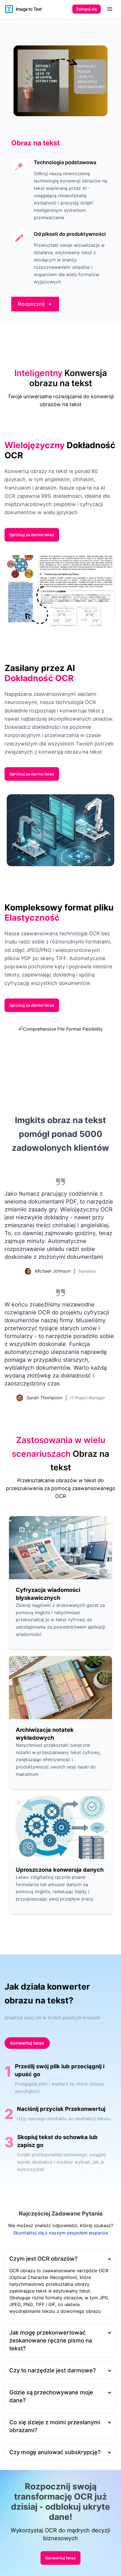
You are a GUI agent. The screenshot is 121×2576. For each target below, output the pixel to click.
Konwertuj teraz (27, 2043)
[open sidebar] (110, 9)
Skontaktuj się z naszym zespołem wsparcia (61, 2233)
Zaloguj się (87, 9)
